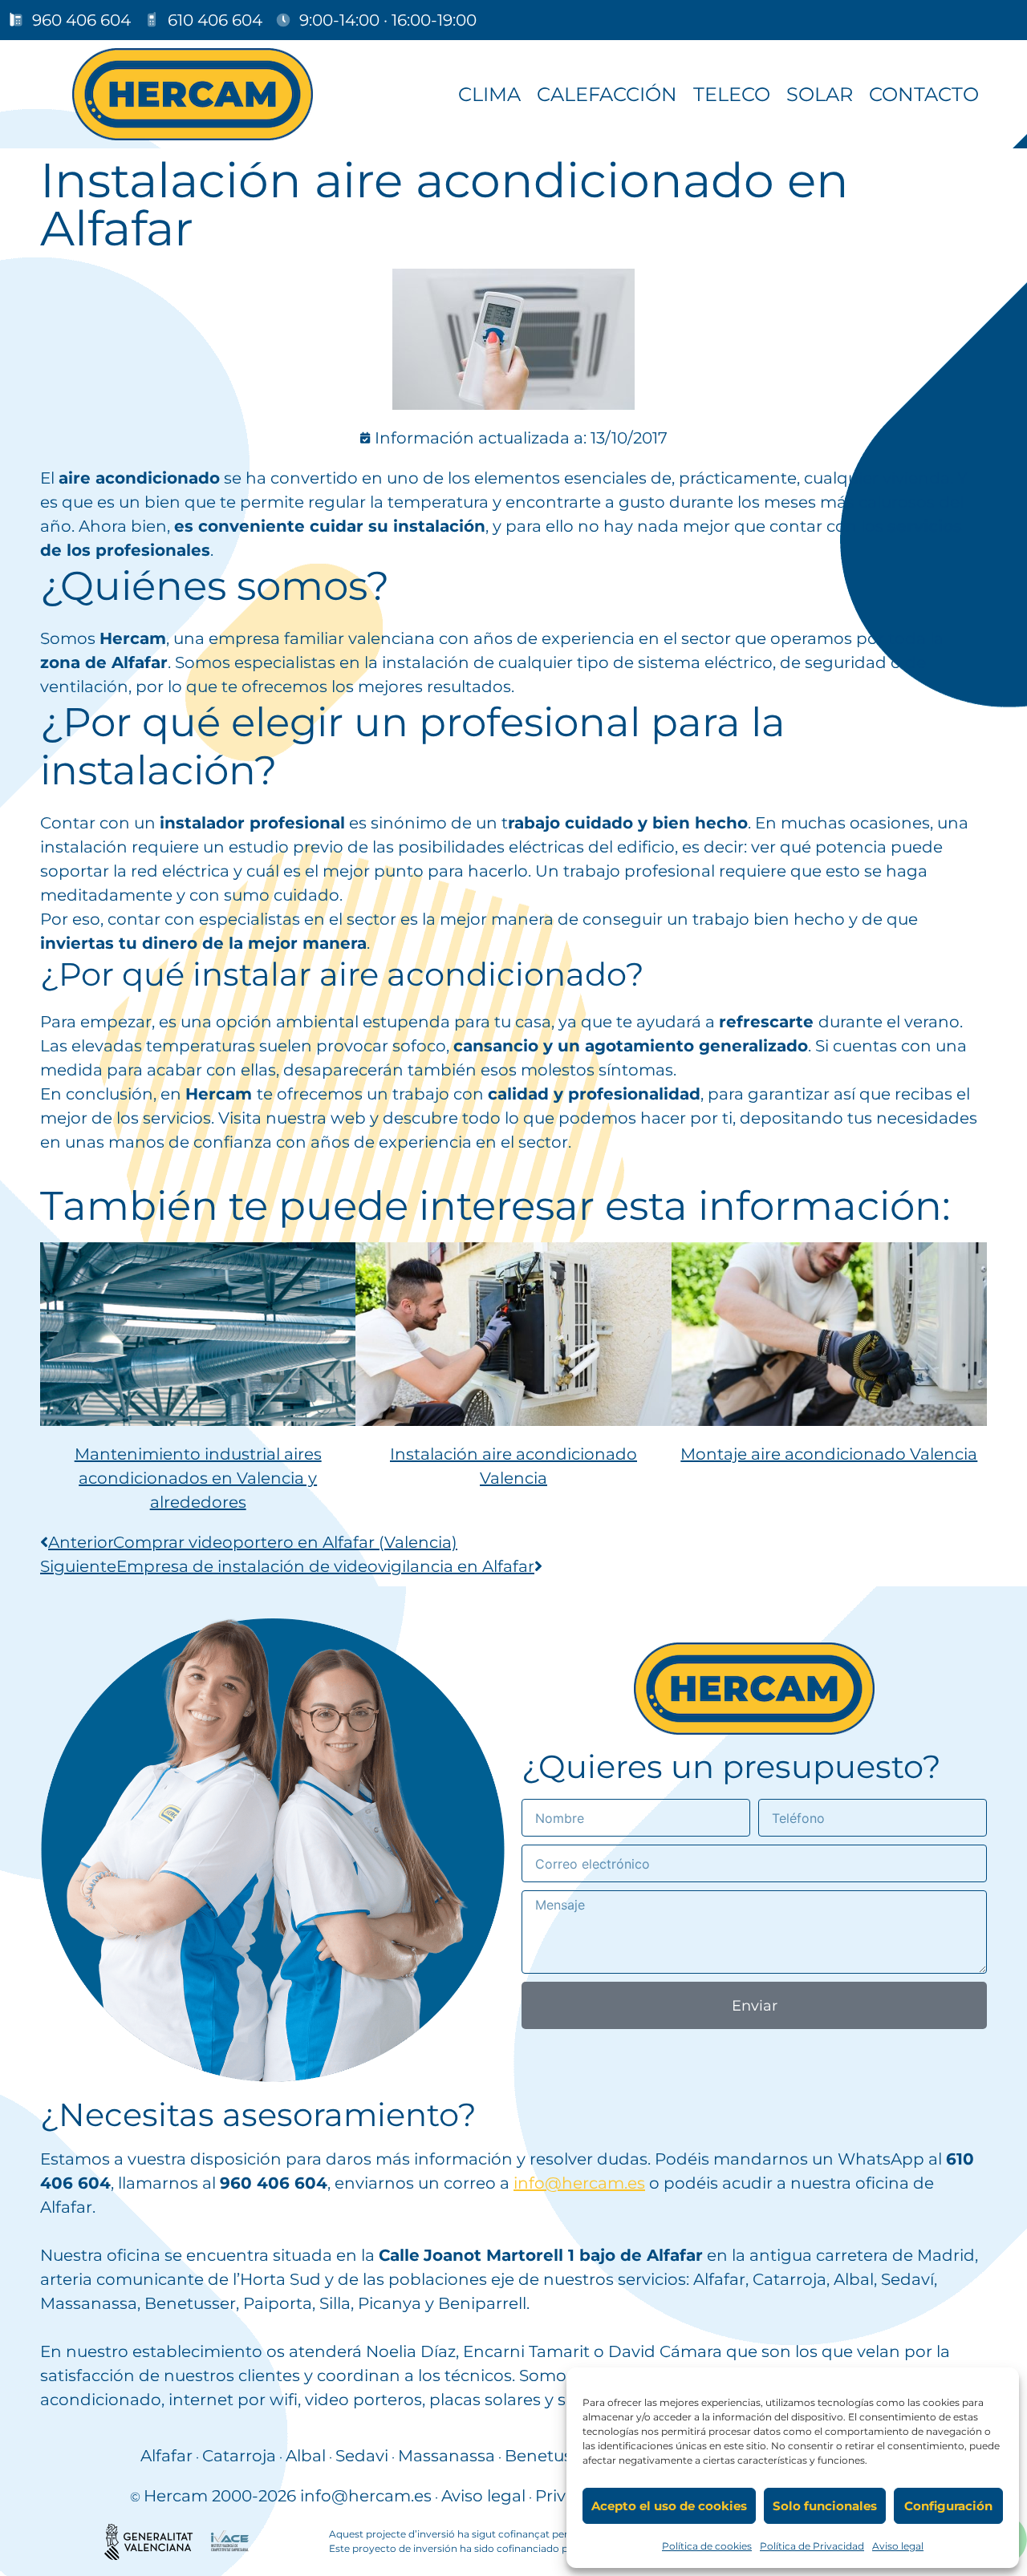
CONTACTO (924, 94)
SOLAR (820, 94)
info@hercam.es (579, 2183)
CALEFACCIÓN (607, 94)
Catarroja (239, 2456)
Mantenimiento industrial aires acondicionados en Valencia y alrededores (198, 1478)
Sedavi (362, 2456)
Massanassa (447, 2456)
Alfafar (166, 2456)
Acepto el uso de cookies (669, 2506)
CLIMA (489, 94)
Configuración (948, 2506)
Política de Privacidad (812, 2546)
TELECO (732, 94)
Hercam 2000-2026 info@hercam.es (288, 2496)
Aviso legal (898, 2546)
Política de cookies (707, 2546)
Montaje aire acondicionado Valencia (829, 1454)
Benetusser (550, 2456)
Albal (306, 2456)
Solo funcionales (825, 2506)
